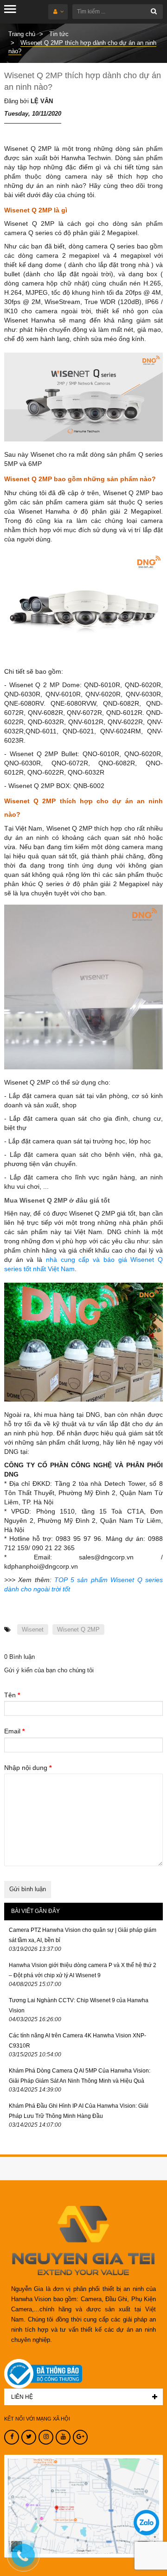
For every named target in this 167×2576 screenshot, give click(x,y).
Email (14, 1731)
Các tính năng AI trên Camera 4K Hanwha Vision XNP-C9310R (77, 2041)
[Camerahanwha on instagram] (46, 2437)
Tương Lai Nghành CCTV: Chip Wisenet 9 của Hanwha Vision (79, 2005)
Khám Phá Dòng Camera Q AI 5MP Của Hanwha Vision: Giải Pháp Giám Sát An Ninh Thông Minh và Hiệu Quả (80, 2076)
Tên (12, 1695)
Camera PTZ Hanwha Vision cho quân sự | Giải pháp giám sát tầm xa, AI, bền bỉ (83, 1935)
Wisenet (33, 1629)
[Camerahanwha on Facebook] (12, 2437)
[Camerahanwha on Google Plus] (80, 2437)
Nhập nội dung (28, 1768)
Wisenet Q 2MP (78, 1629)
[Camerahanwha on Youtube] (63, 2437)
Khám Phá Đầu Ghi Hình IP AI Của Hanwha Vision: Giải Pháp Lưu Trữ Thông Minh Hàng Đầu (79, 2111)
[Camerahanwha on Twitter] (29, 2437)
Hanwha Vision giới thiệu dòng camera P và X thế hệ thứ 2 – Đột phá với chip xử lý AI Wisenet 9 (83, 1970)
